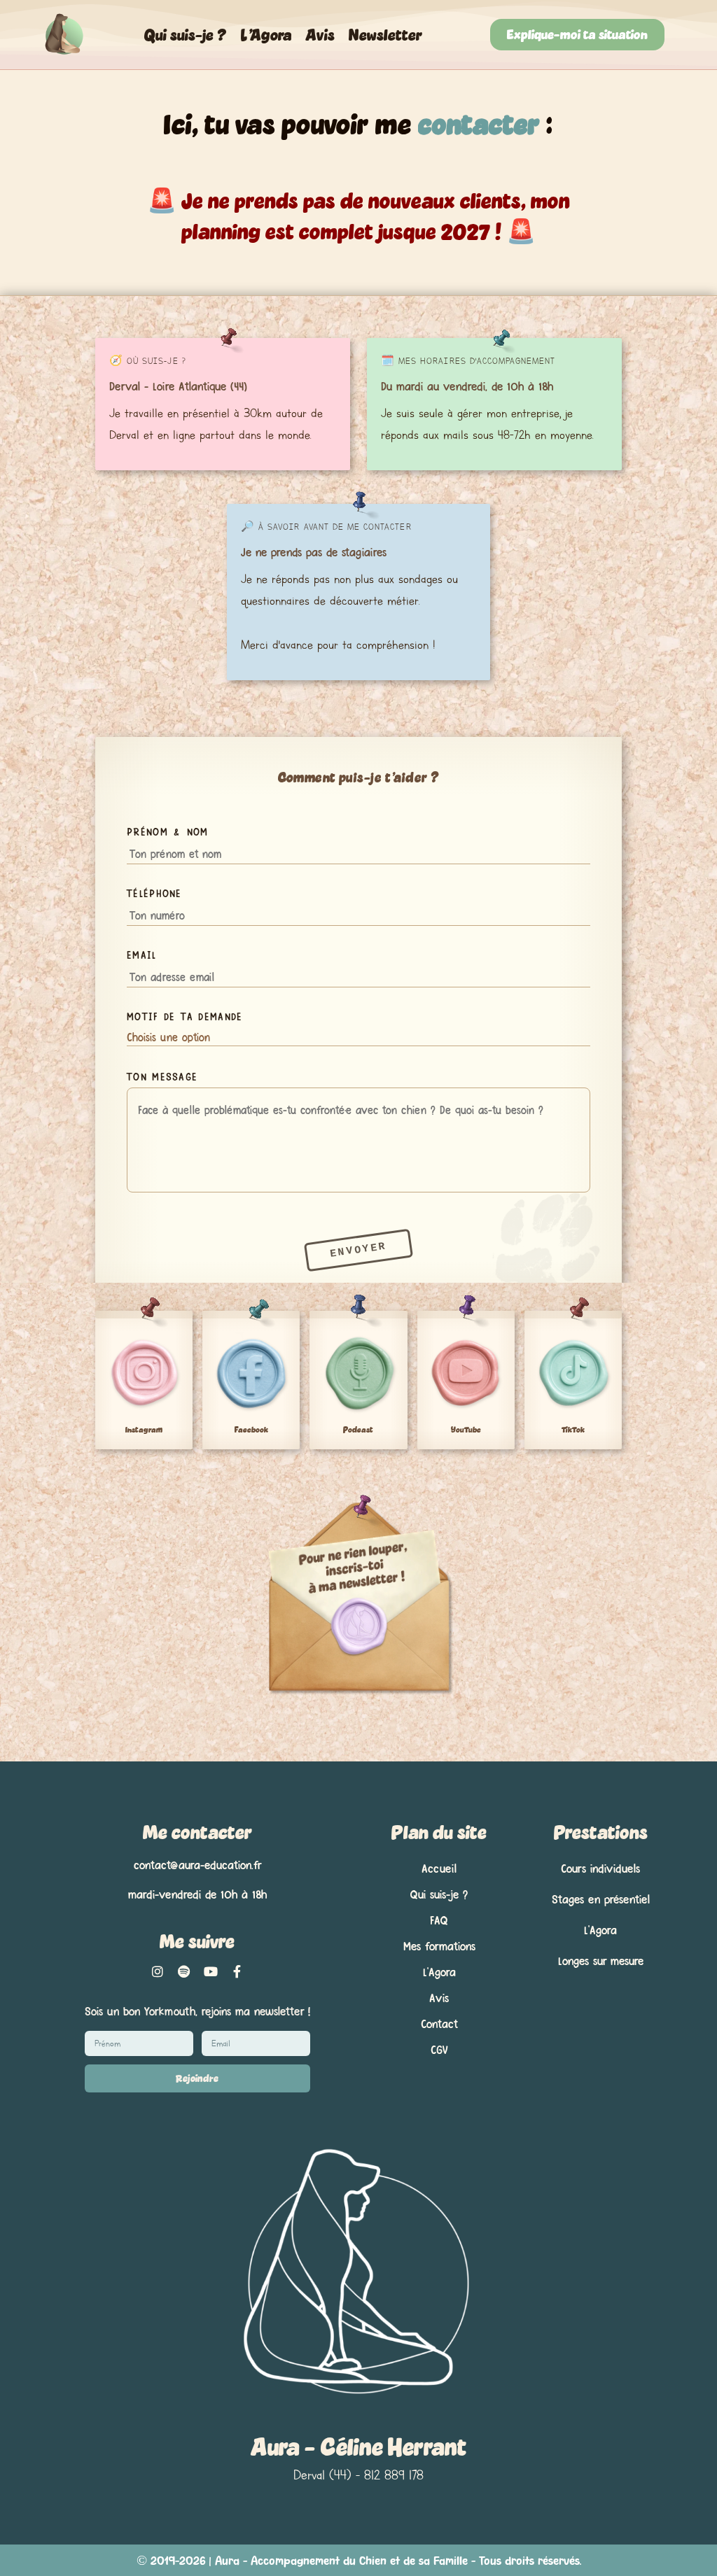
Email (141, 954)
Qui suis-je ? (186, 34)
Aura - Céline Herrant (359, 2447)
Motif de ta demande (185, 1016)
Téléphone (154, 893)
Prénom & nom (167, 831)
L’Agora (266, 34)
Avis (320, 34)
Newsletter (385, 34)
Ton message (162, 1076)
